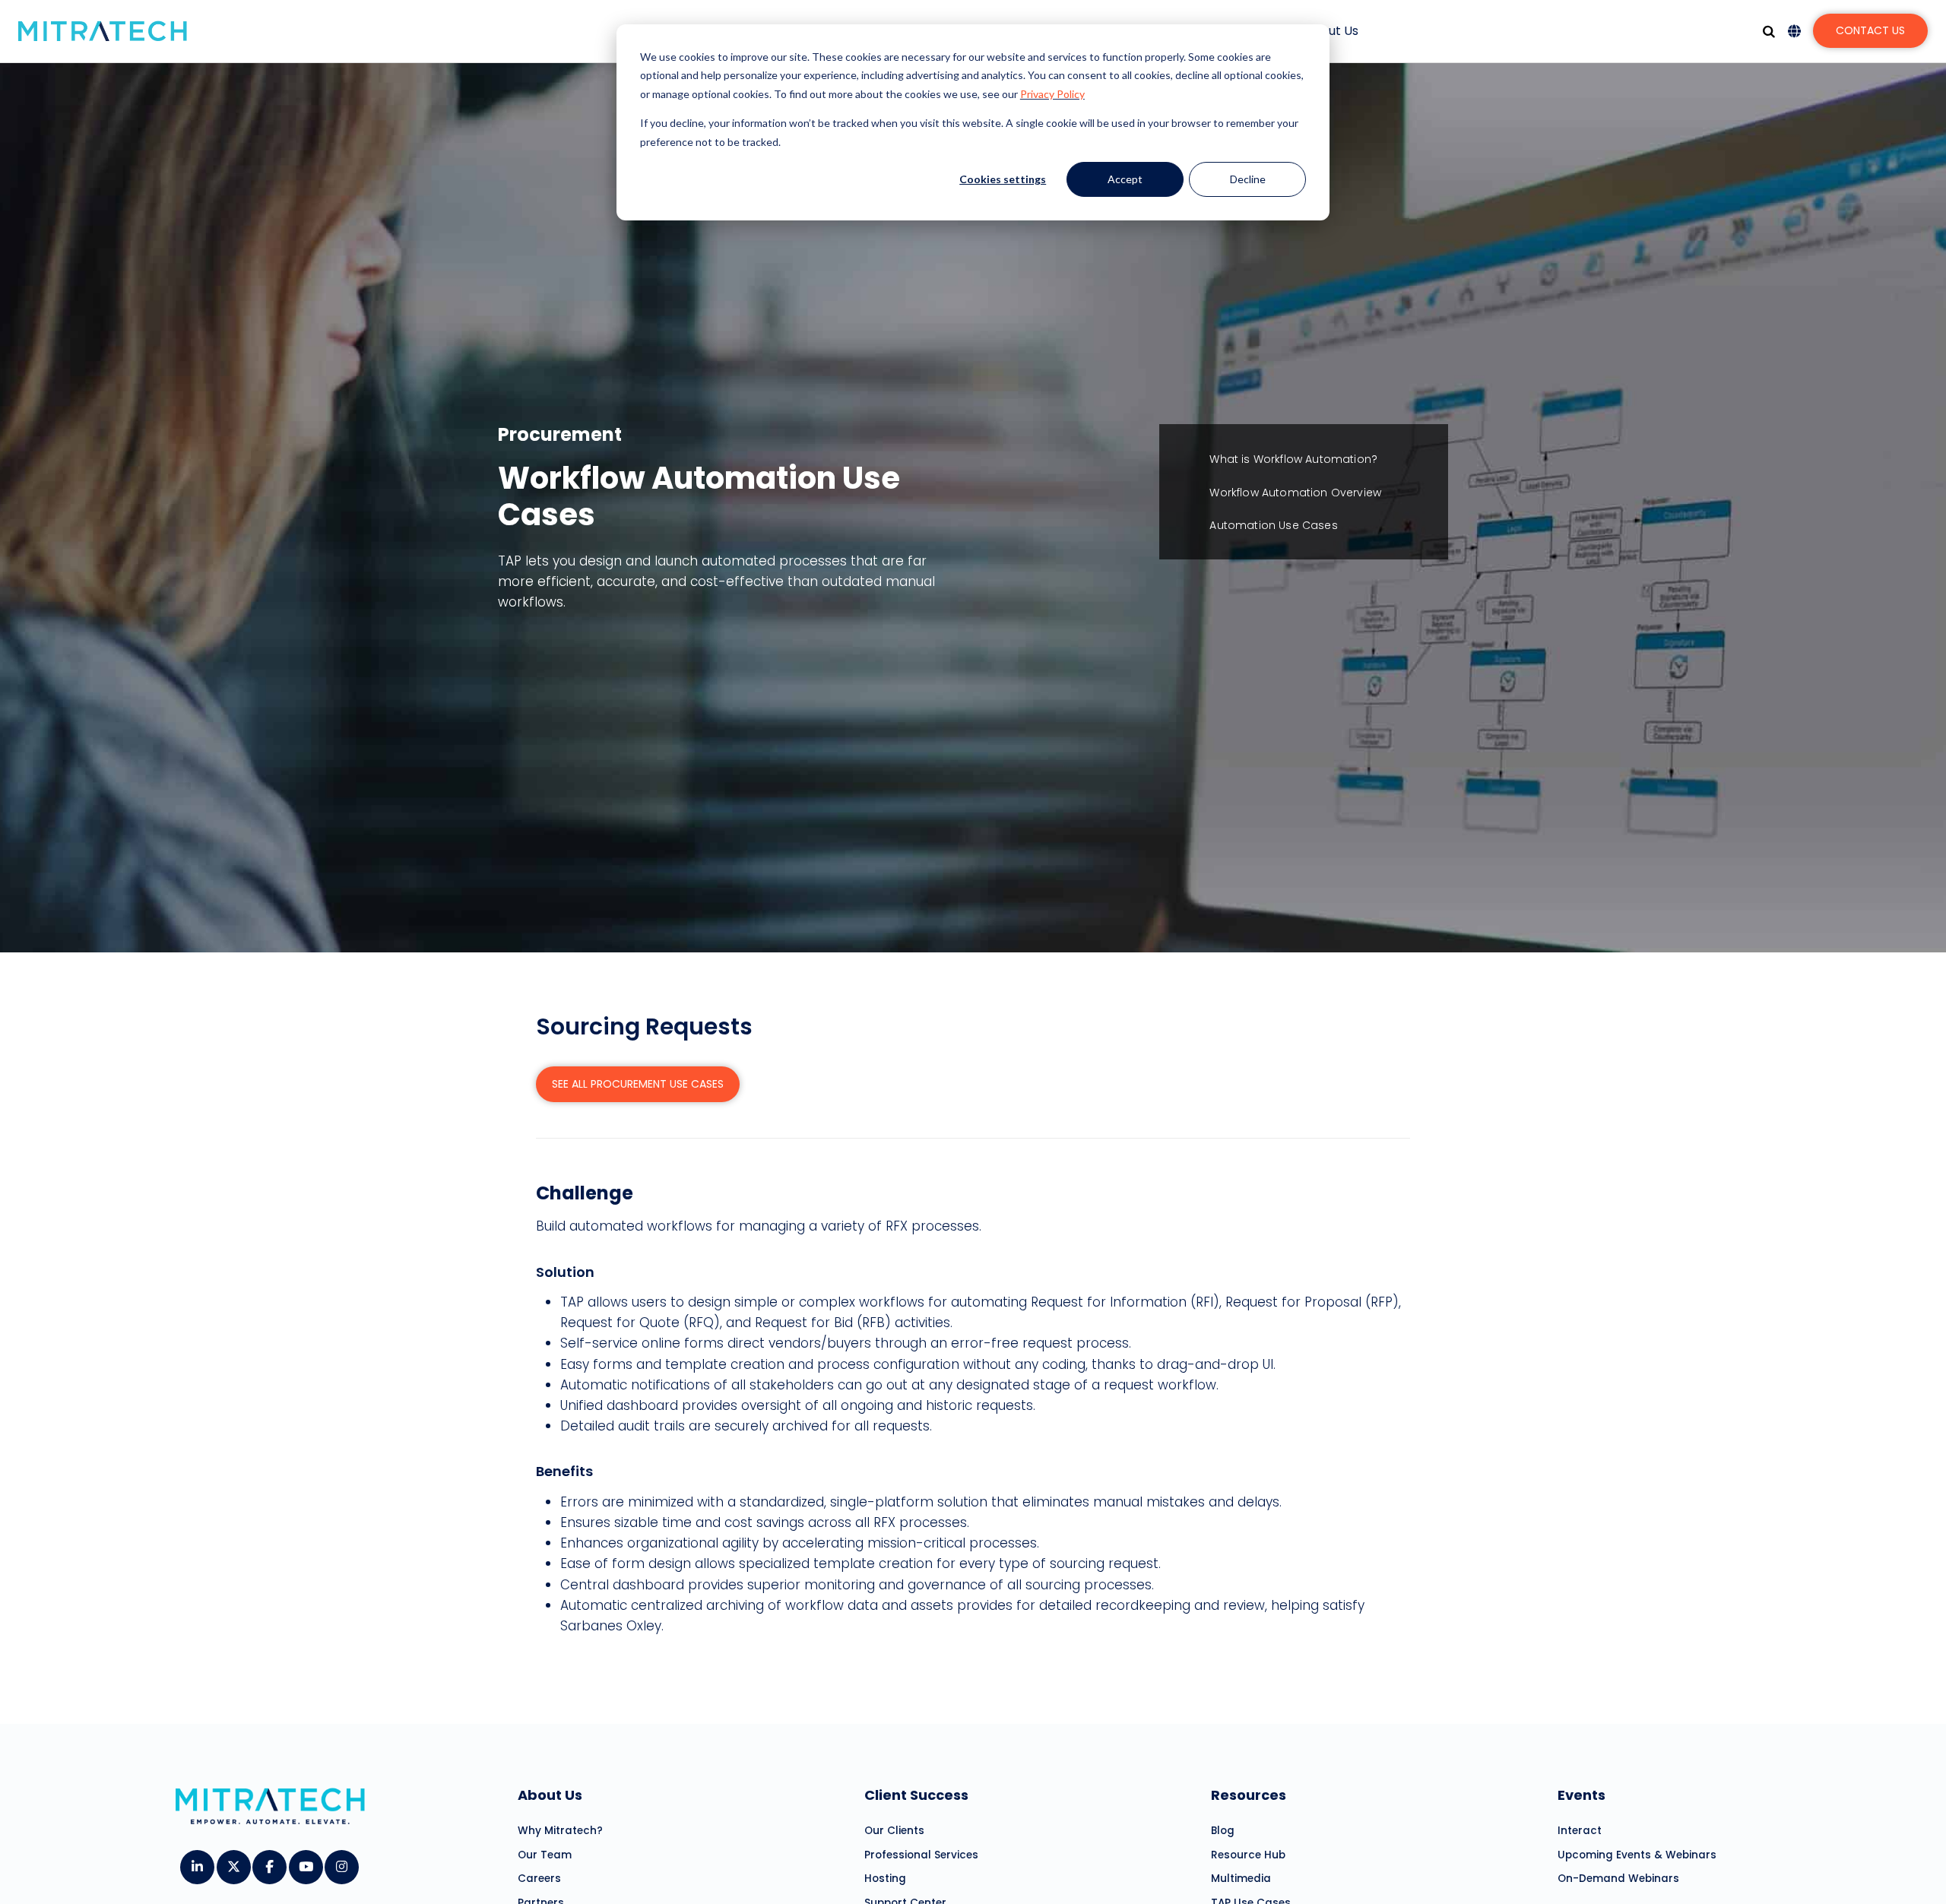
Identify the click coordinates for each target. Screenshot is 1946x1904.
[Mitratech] (103, 31)
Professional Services (921, 1855)
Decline (1248, 179)
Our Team (545, 1855)
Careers (539, 1879)
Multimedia (1241, 1879)
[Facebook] (269, 1861)
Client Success (916, 1795)
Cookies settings (1003, 179)
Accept (1125, 179)
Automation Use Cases (1273, 525)
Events (1582, 1795)
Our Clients (894, 1831)
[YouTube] (305, 1861)
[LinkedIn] (197, 1861)
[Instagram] (341, 1861)
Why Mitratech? (560, 1831)
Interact (1580, 1831)
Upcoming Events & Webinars (1637, 1855)
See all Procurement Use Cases (638, 1084)
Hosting (885, 1879)
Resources (1249, 1795)
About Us (1331, 31)
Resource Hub (1248, 1855)
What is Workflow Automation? (1293, 459)
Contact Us (1870, 30)
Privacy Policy (1052, 94)
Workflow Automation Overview (1295, 493)
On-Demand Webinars (1618, 1879)
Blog (1223, 1831)
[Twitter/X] (233, 1861)
